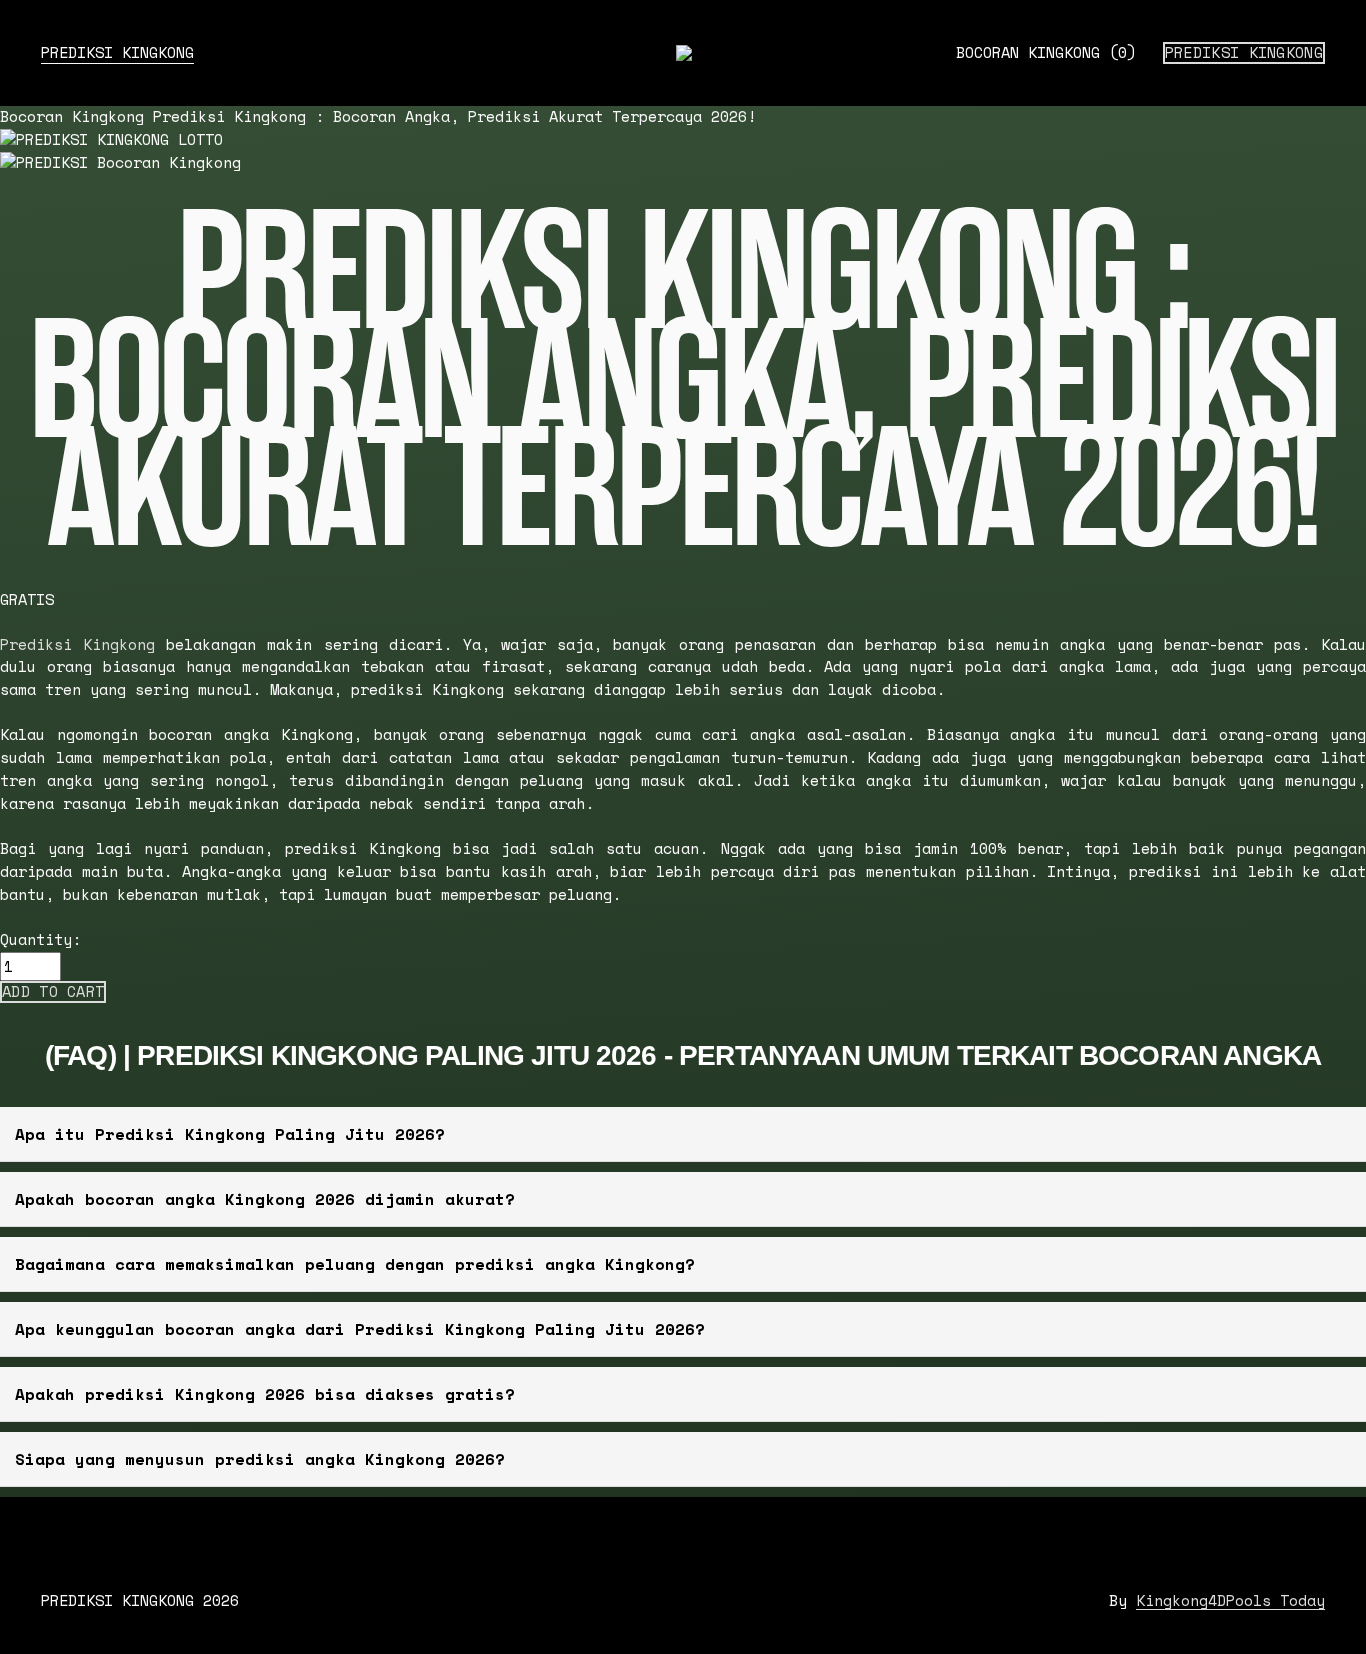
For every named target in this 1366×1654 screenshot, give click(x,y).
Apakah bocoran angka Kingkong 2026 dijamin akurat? (265, 1199)
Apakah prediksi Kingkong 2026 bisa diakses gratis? (265, 1394)
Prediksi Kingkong (1244, 53)
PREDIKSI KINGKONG (117, 52)
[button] (53, 992)
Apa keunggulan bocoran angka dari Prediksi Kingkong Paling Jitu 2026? (360, 1329)
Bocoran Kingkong (1046, 52)
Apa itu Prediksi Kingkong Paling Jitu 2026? (230, 1134)
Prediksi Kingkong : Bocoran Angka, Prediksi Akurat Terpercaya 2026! (454, 116)
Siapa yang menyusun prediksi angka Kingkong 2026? (260, 1459)
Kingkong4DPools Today (1230, 1601)
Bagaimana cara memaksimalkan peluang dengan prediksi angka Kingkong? (355, 1264)
